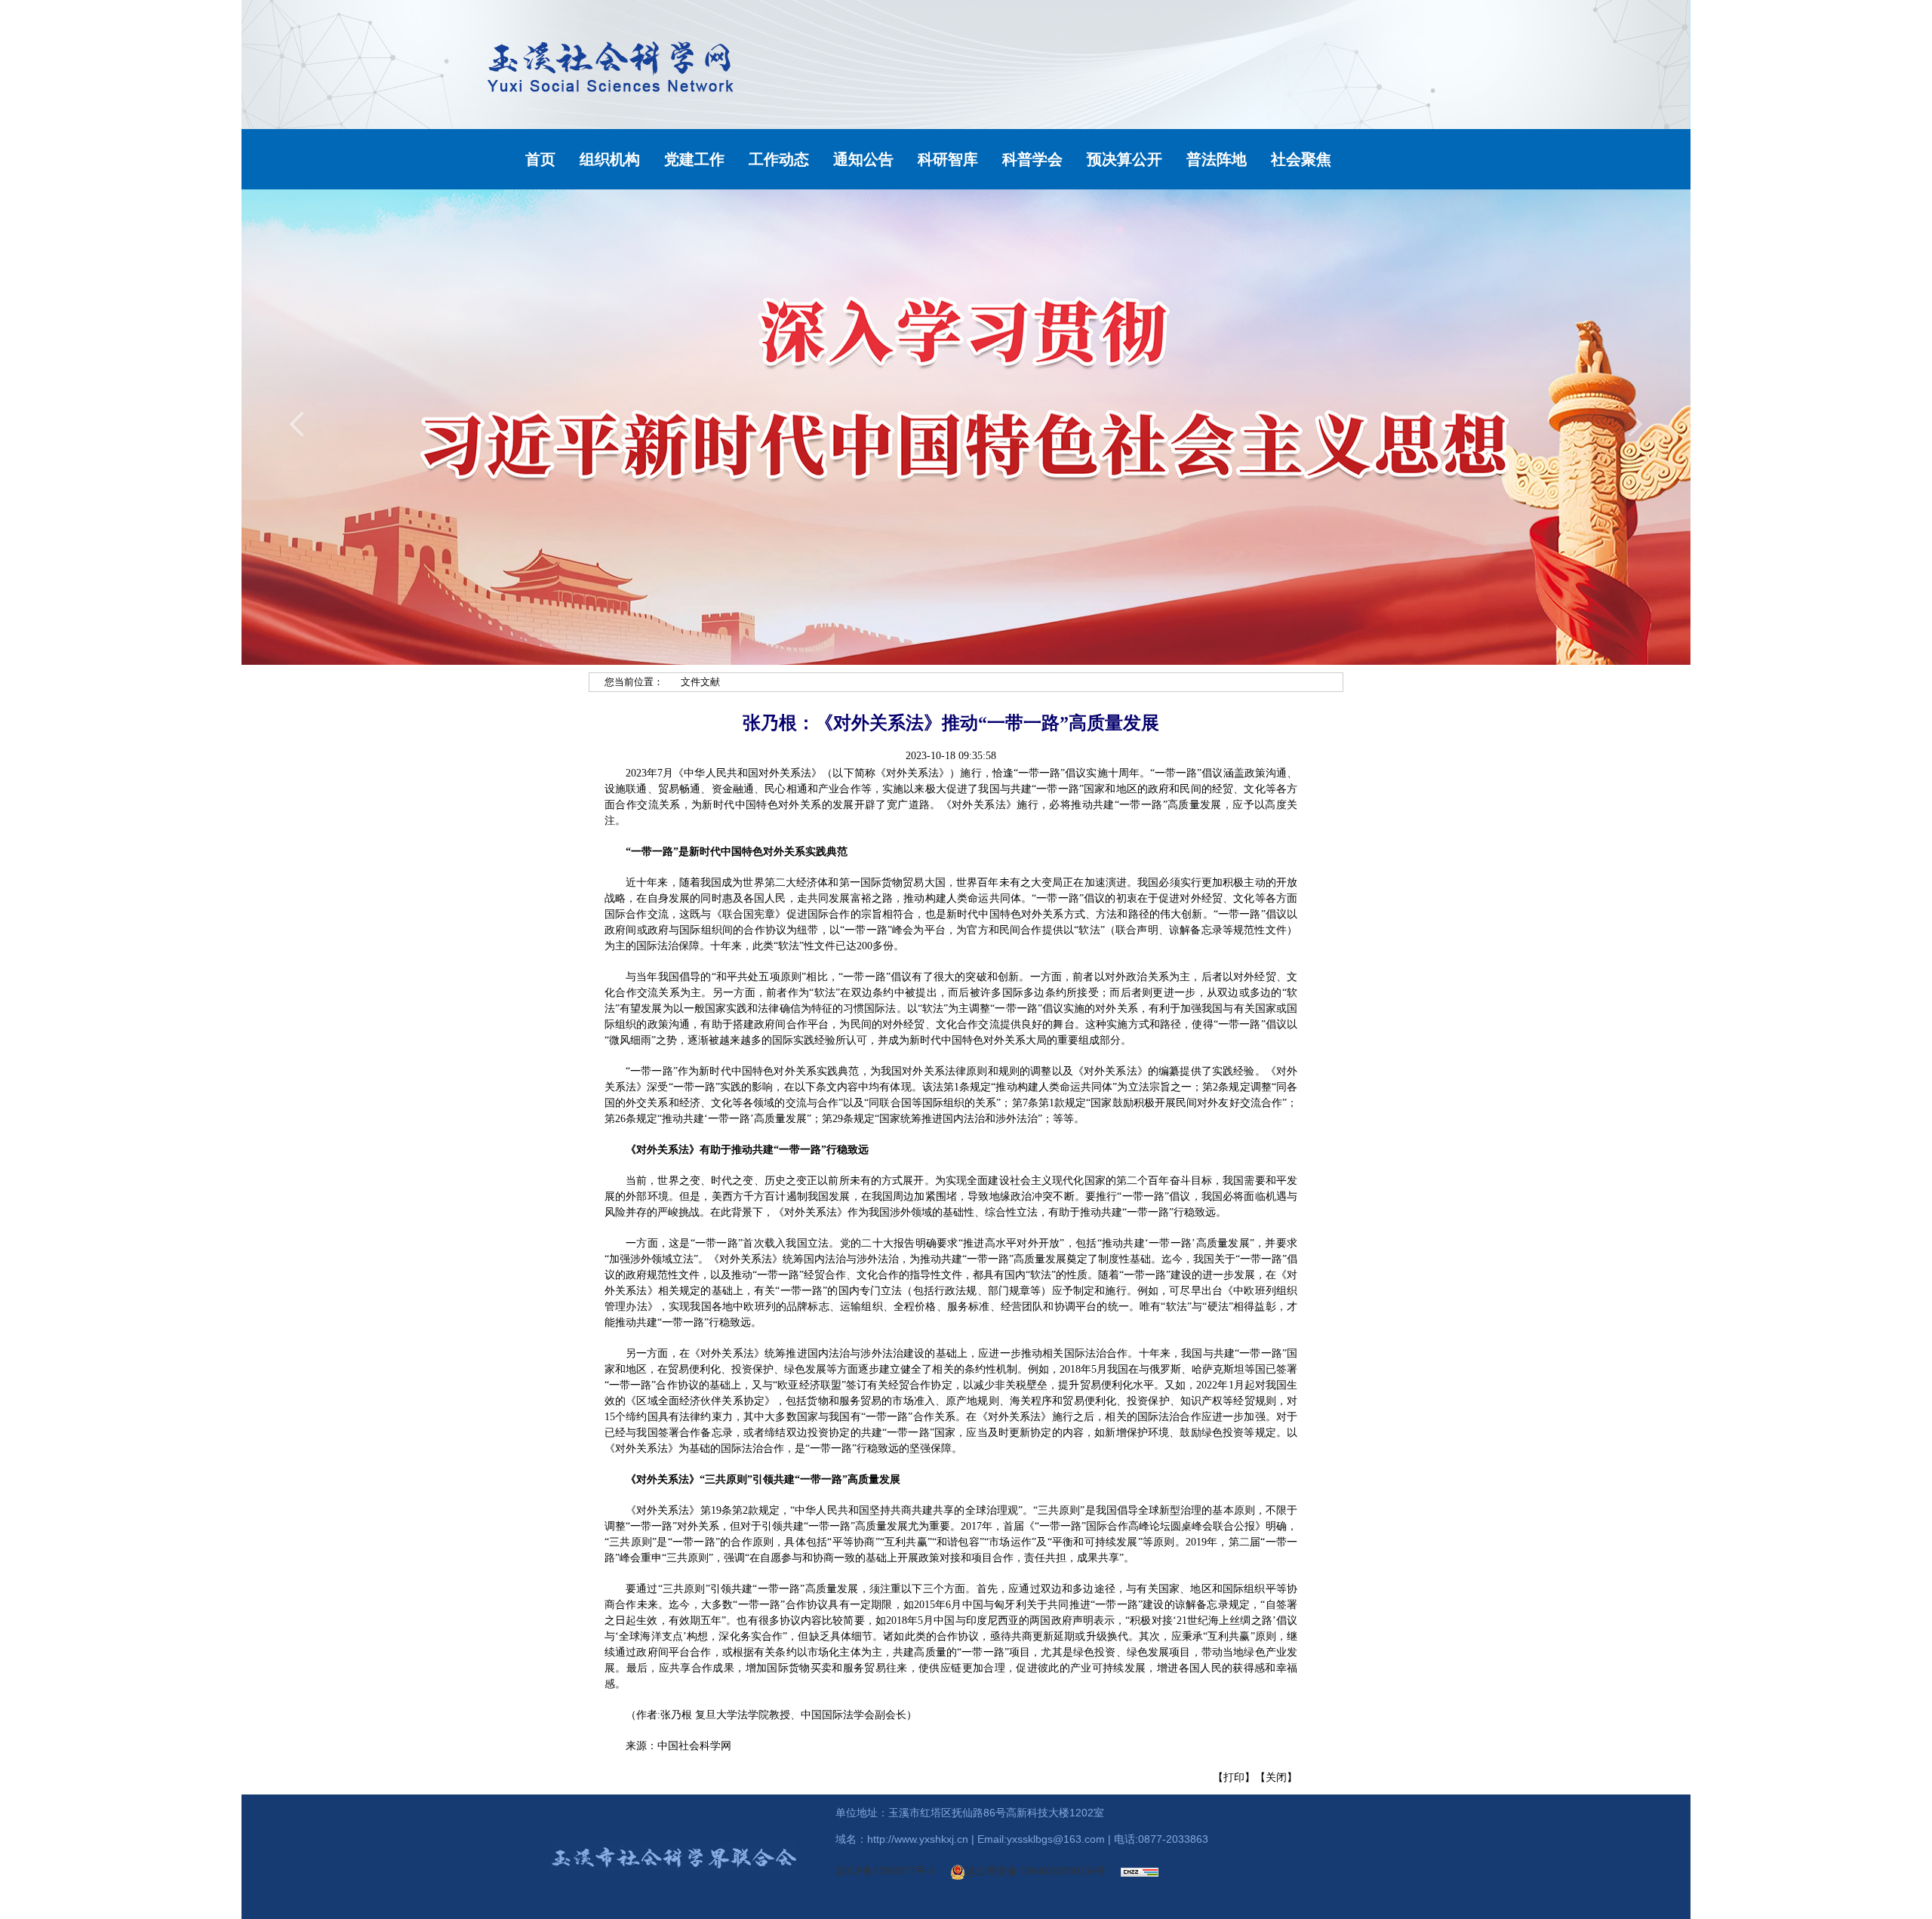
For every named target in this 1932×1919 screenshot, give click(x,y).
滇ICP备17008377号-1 (885, 1871)
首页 (540, 159)
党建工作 (694, 159)
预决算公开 (1124, 159)
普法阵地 (1217, 159)
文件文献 (700, 682)
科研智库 (948, 159)
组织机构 (610, 159)
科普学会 (1032, 159)
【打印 (1229, 1778)
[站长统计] (1140, 1871)
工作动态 (779, 159)
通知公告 (863, 159)
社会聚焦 (1301, 159)
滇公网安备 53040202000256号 (1035, 1871)
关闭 (1276, 1778)
